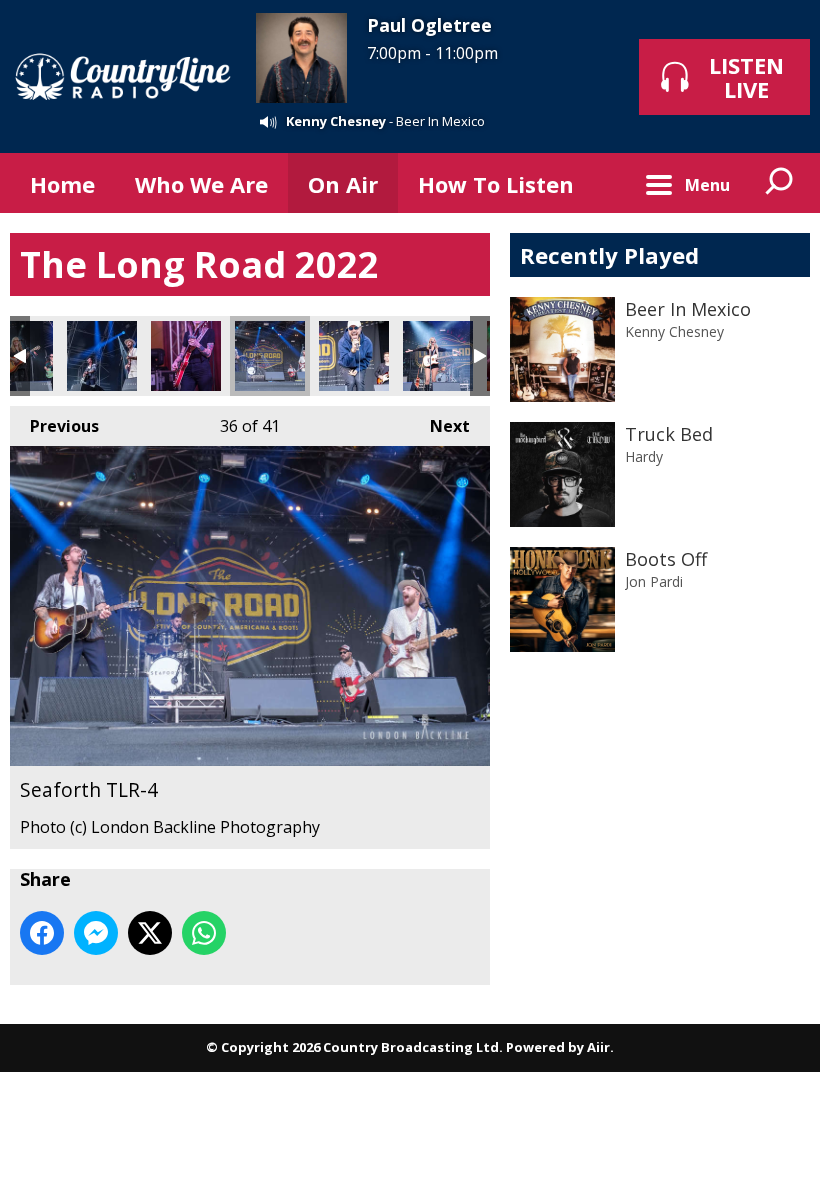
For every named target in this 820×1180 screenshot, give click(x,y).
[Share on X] (150, 933)
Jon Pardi (654, 581)
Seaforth (102, 356)
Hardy (644, 456)
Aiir (598, 1047)
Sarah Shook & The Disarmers (186, 356)
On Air (343, 184)
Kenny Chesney (336, 121)
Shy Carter (354, 356)
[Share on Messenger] (96, 933)
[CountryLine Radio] (123, 76)
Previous (54, 426)
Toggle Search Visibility (780, 183)
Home (62, 184)
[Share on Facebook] (42, 933)
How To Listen (496, 184)
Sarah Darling (438, 356)
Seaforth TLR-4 (270, 356)
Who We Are (201, 184)
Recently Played (609, 255)
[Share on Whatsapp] (204, 933)
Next (440, 426)
